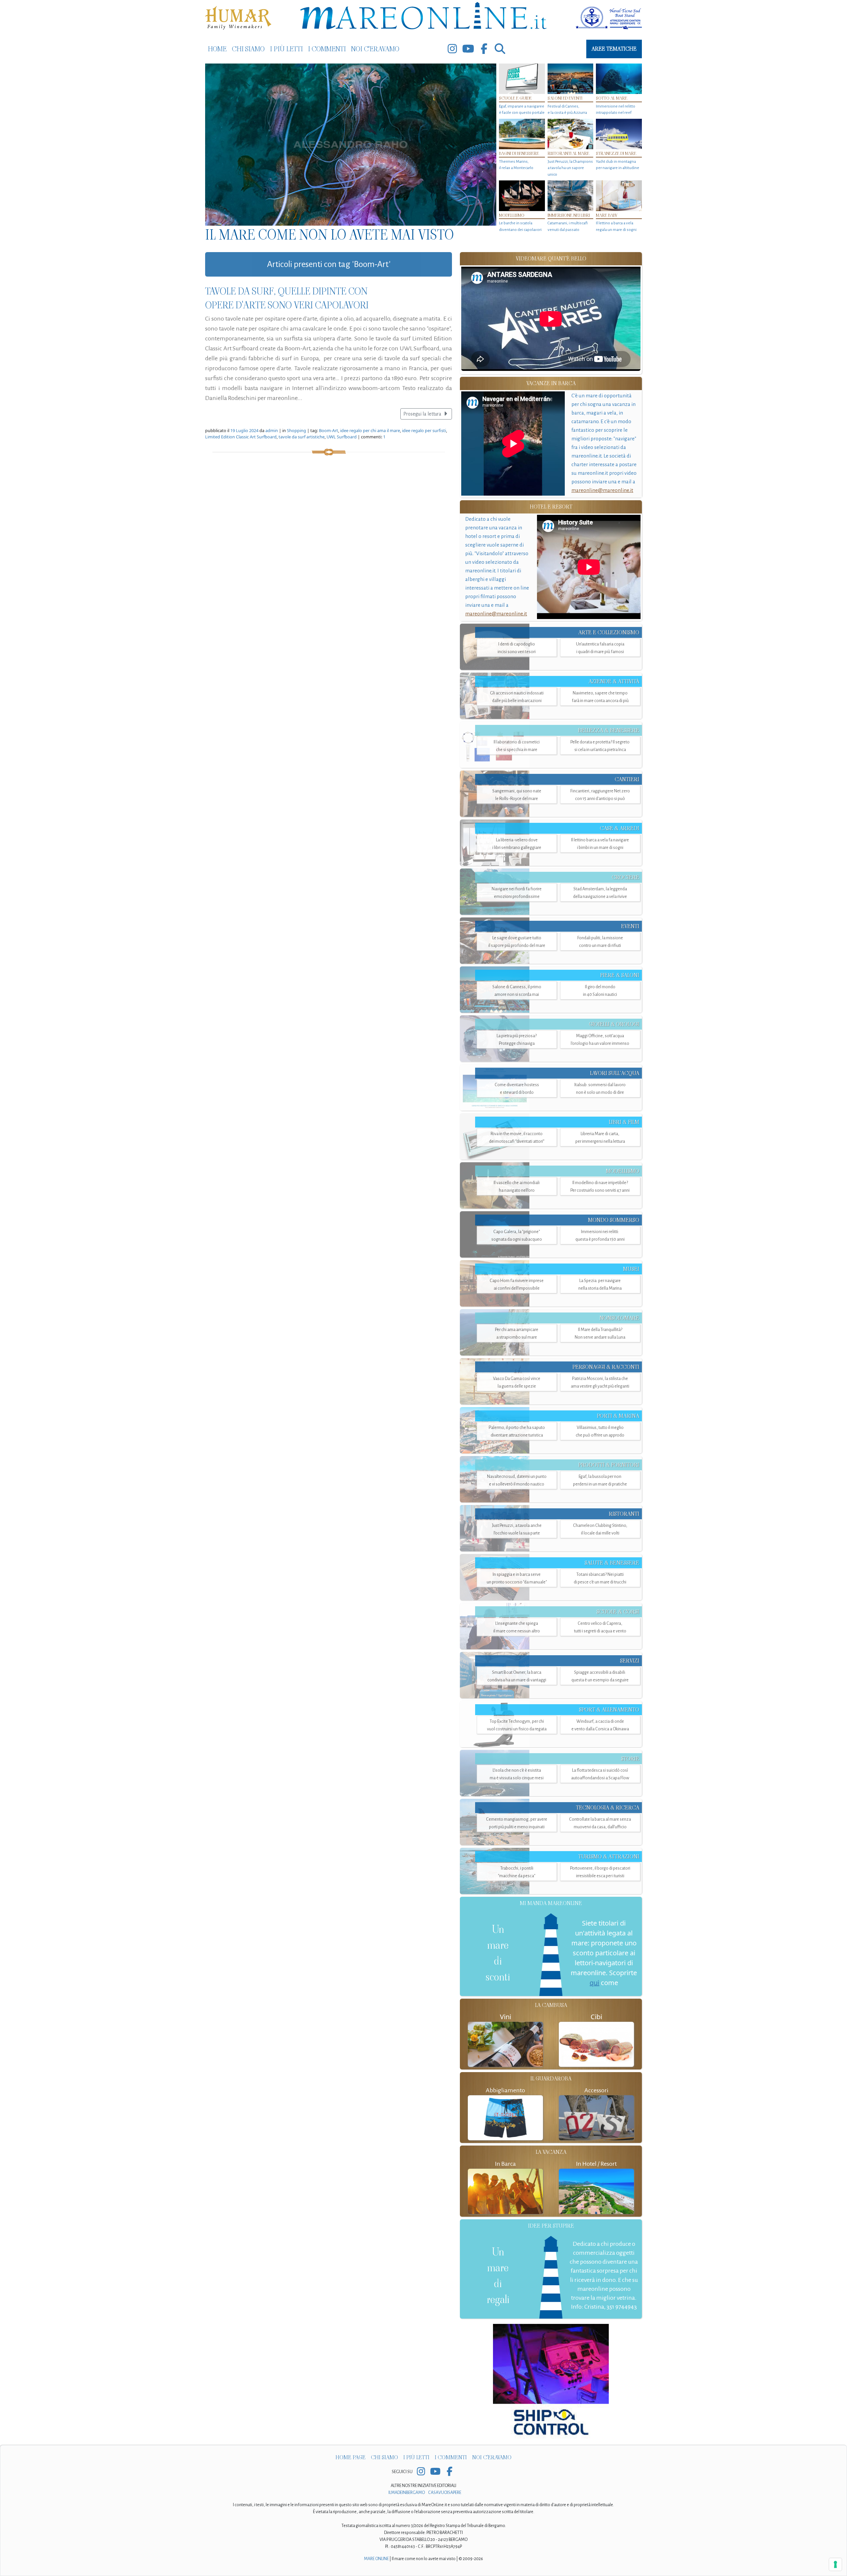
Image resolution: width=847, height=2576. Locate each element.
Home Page (351, 2458)
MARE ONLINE (376, 2559)
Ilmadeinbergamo (407, 2493)
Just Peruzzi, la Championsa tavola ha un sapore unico (570, 168)
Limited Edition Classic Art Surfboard (241, 437)
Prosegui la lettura (423, 414)
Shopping (296, 431)
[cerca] (500, 49)
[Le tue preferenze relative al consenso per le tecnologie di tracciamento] (835, 2564)
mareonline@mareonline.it (602, 490)
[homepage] (423, 17)
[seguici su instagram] (452, 49)
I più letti (286, 49)
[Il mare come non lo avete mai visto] (351, 145)
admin (272, 431)
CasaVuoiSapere (445, 2493)
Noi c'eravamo (375, 49)
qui (594, 1983)
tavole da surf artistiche (302, 437)
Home (217, 49)
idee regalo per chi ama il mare (370, 431)
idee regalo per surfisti (424, 431)
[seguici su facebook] (484, 49)
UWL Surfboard (342, 437)
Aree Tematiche (614, 49)
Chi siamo (248, 49)
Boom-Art (329, 431)
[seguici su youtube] (468, 49)
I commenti (327, 49)
